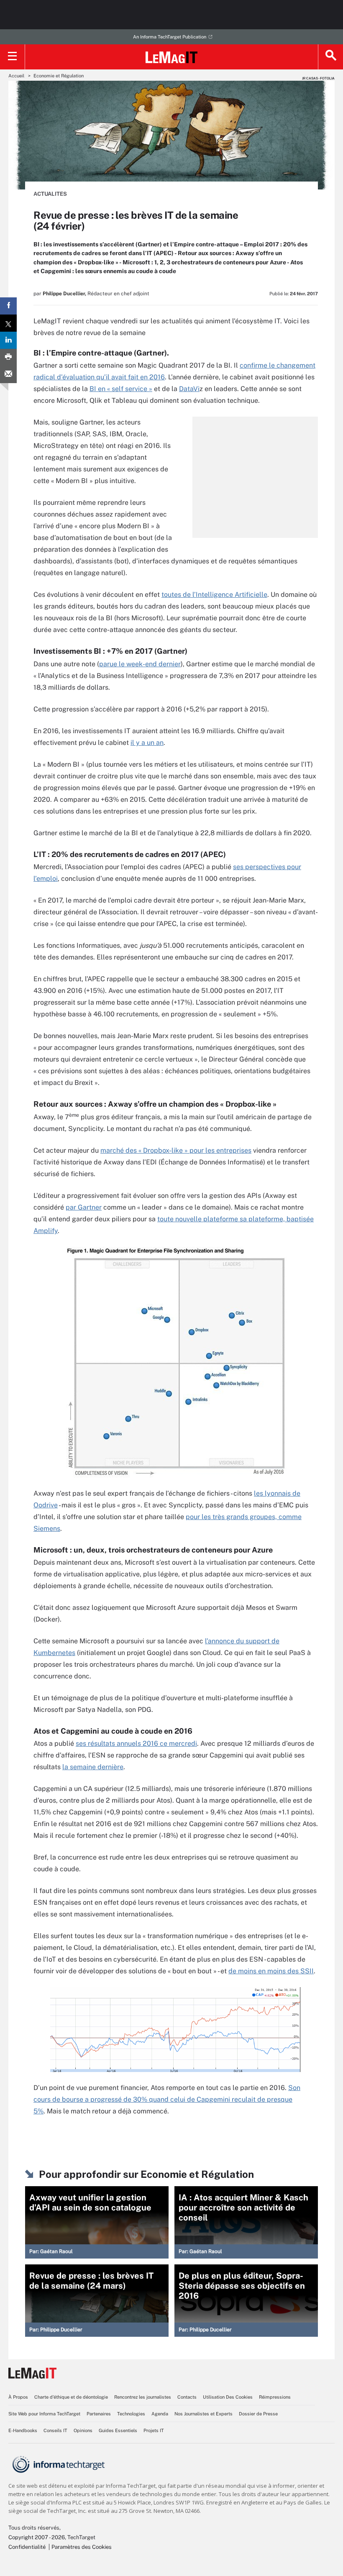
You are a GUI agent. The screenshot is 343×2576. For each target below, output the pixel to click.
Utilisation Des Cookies (228, 2397)
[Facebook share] (8, 306)
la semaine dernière (93, 1767)
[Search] (330, 57)
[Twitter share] (8, 323)
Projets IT (154, 2430)
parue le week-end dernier (140, 664)
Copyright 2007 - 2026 (37, 2537)
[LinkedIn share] (8, 340)
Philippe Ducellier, (64, 294)
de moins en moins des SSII (271, 1971)
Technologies (131, 2414)
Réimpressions (275, 2397)
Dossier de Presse (258, 2414)
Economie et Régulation (59, 76)
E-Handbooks (23, 2430)
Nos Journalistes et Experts (203, 2414)
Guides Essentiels (118, 2430)
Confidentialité (27, 2547)
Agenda (160, 2414)
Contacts (187, 2397)
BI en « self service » (121, 389)
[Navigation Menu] (13, 57)
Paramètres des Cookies (82, 2547)
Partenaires (99, 2414)
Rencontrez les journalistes (143, 2397)
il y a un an (147, 743)
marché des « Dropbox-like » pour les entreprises (176, 1150)
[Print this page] (8, 357)
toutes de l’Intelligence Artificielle (214, 595)
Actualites (50, 194)
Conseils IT (55, 2430)
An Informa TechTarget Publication (170, 37)
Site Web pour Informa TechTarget (44, 2414)
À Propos (18, 2397)
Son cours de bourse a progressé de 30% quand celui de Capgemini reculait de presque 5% (167, 2099)
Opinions (83, 2430)
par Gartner (84, 1207)
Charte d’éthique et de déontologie (71, 2397)
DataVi (189, 389)
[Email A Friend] (8, 375)
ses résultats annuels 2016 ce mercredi (136, 1743)
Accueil (16, 76)
